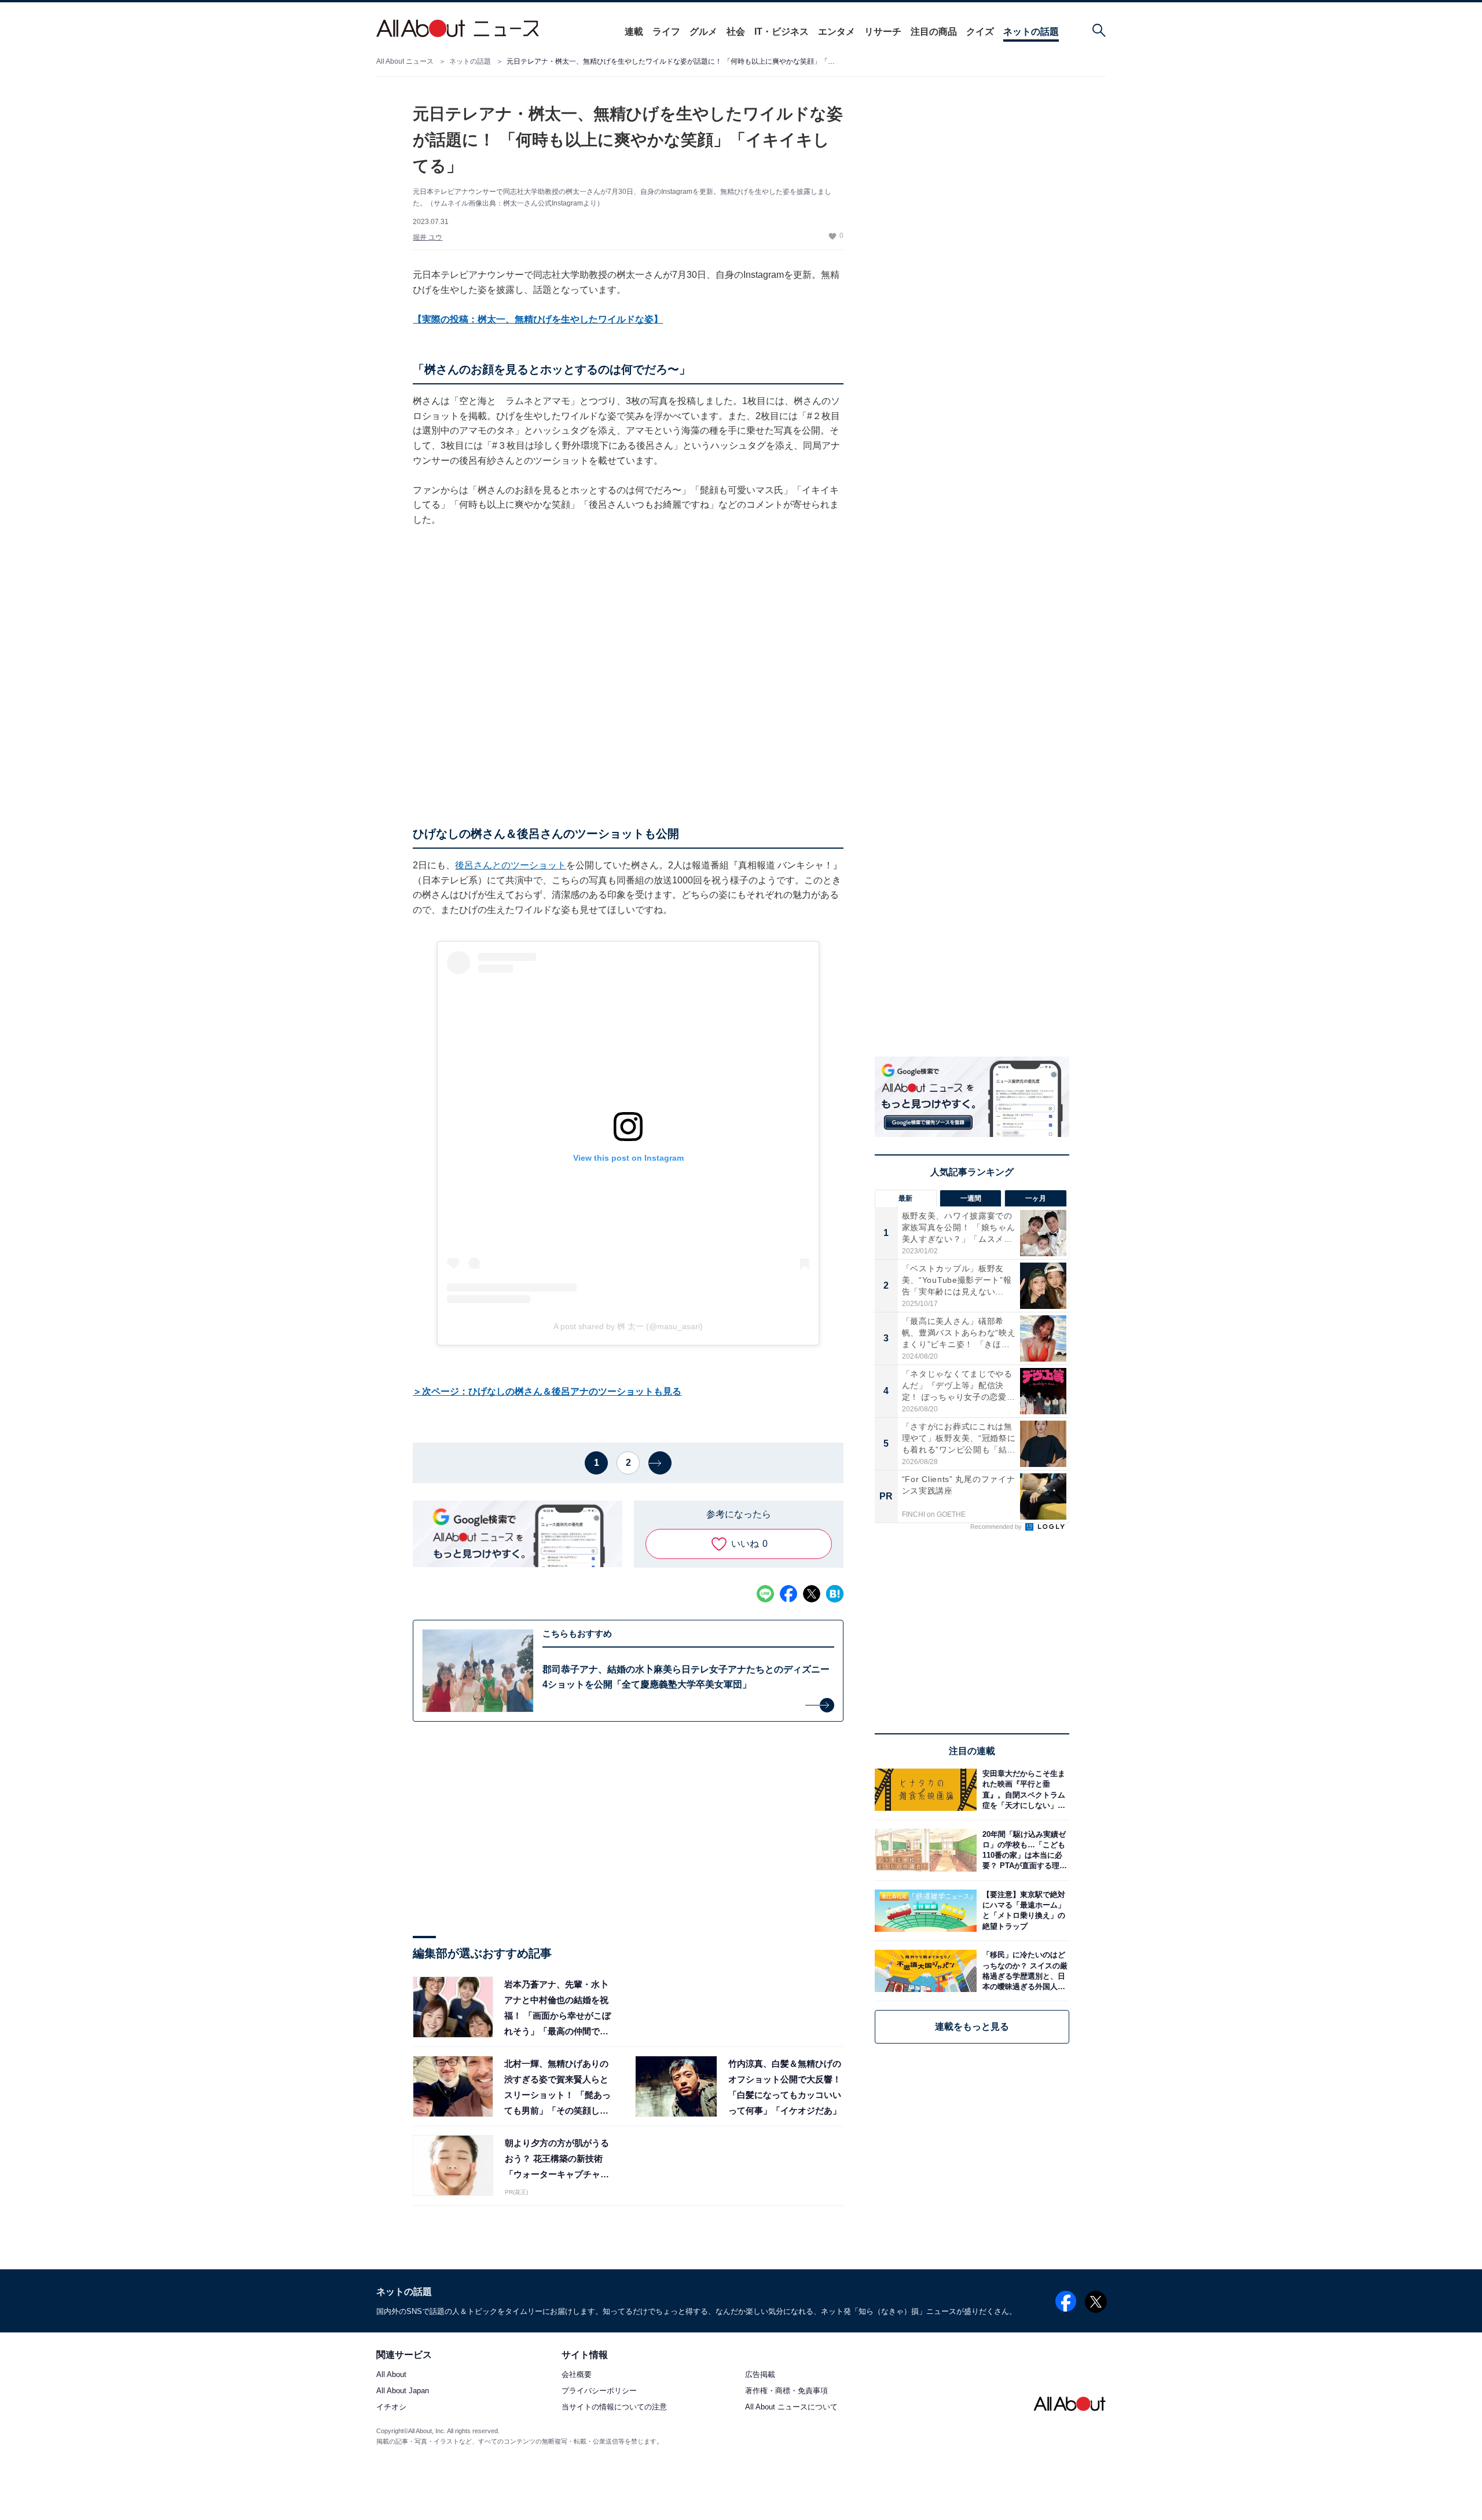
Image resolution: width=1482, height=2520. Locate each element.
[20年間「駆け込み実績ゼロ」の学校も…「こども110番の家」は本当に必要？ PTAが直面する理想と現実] (1023, 1850)
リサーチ (883, 32)
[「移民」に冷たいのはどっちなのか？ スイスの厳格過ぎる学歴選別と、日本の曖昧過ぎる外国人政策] (1023, 1971)
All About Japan (403, 2391)
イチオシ (391, 2407)
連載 (634, 32)
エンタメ (837, 32)
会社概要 (577, 2374)
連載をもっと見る (972, 2026)
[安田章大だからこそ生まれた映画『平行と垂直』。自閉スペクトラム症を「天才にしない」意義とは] (1023, 1790)
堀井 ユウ (428, 237)
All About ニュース (405, 61)
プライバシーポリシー (599, 2391)
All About (391, 2374)
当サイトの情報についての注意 (614, 2407)
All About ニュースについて (791, 2407)
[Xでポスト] (812, 1594)
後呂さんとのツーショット (511, 865)
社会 (736, 32)
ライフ (666, 32)
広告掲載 (760, 2374)
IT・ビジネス (782, 32)
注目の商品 (934, 32)
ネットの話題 (1031, 32)
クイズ (980, 32)
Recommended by (997, 1527)
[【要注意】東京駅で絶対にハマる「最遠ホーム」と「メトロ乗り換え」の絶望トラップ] (1023, 1911)
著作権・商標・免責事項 (786, 2391)
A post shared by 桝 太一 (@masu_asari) (628, 1326)
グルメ (703, 32)
